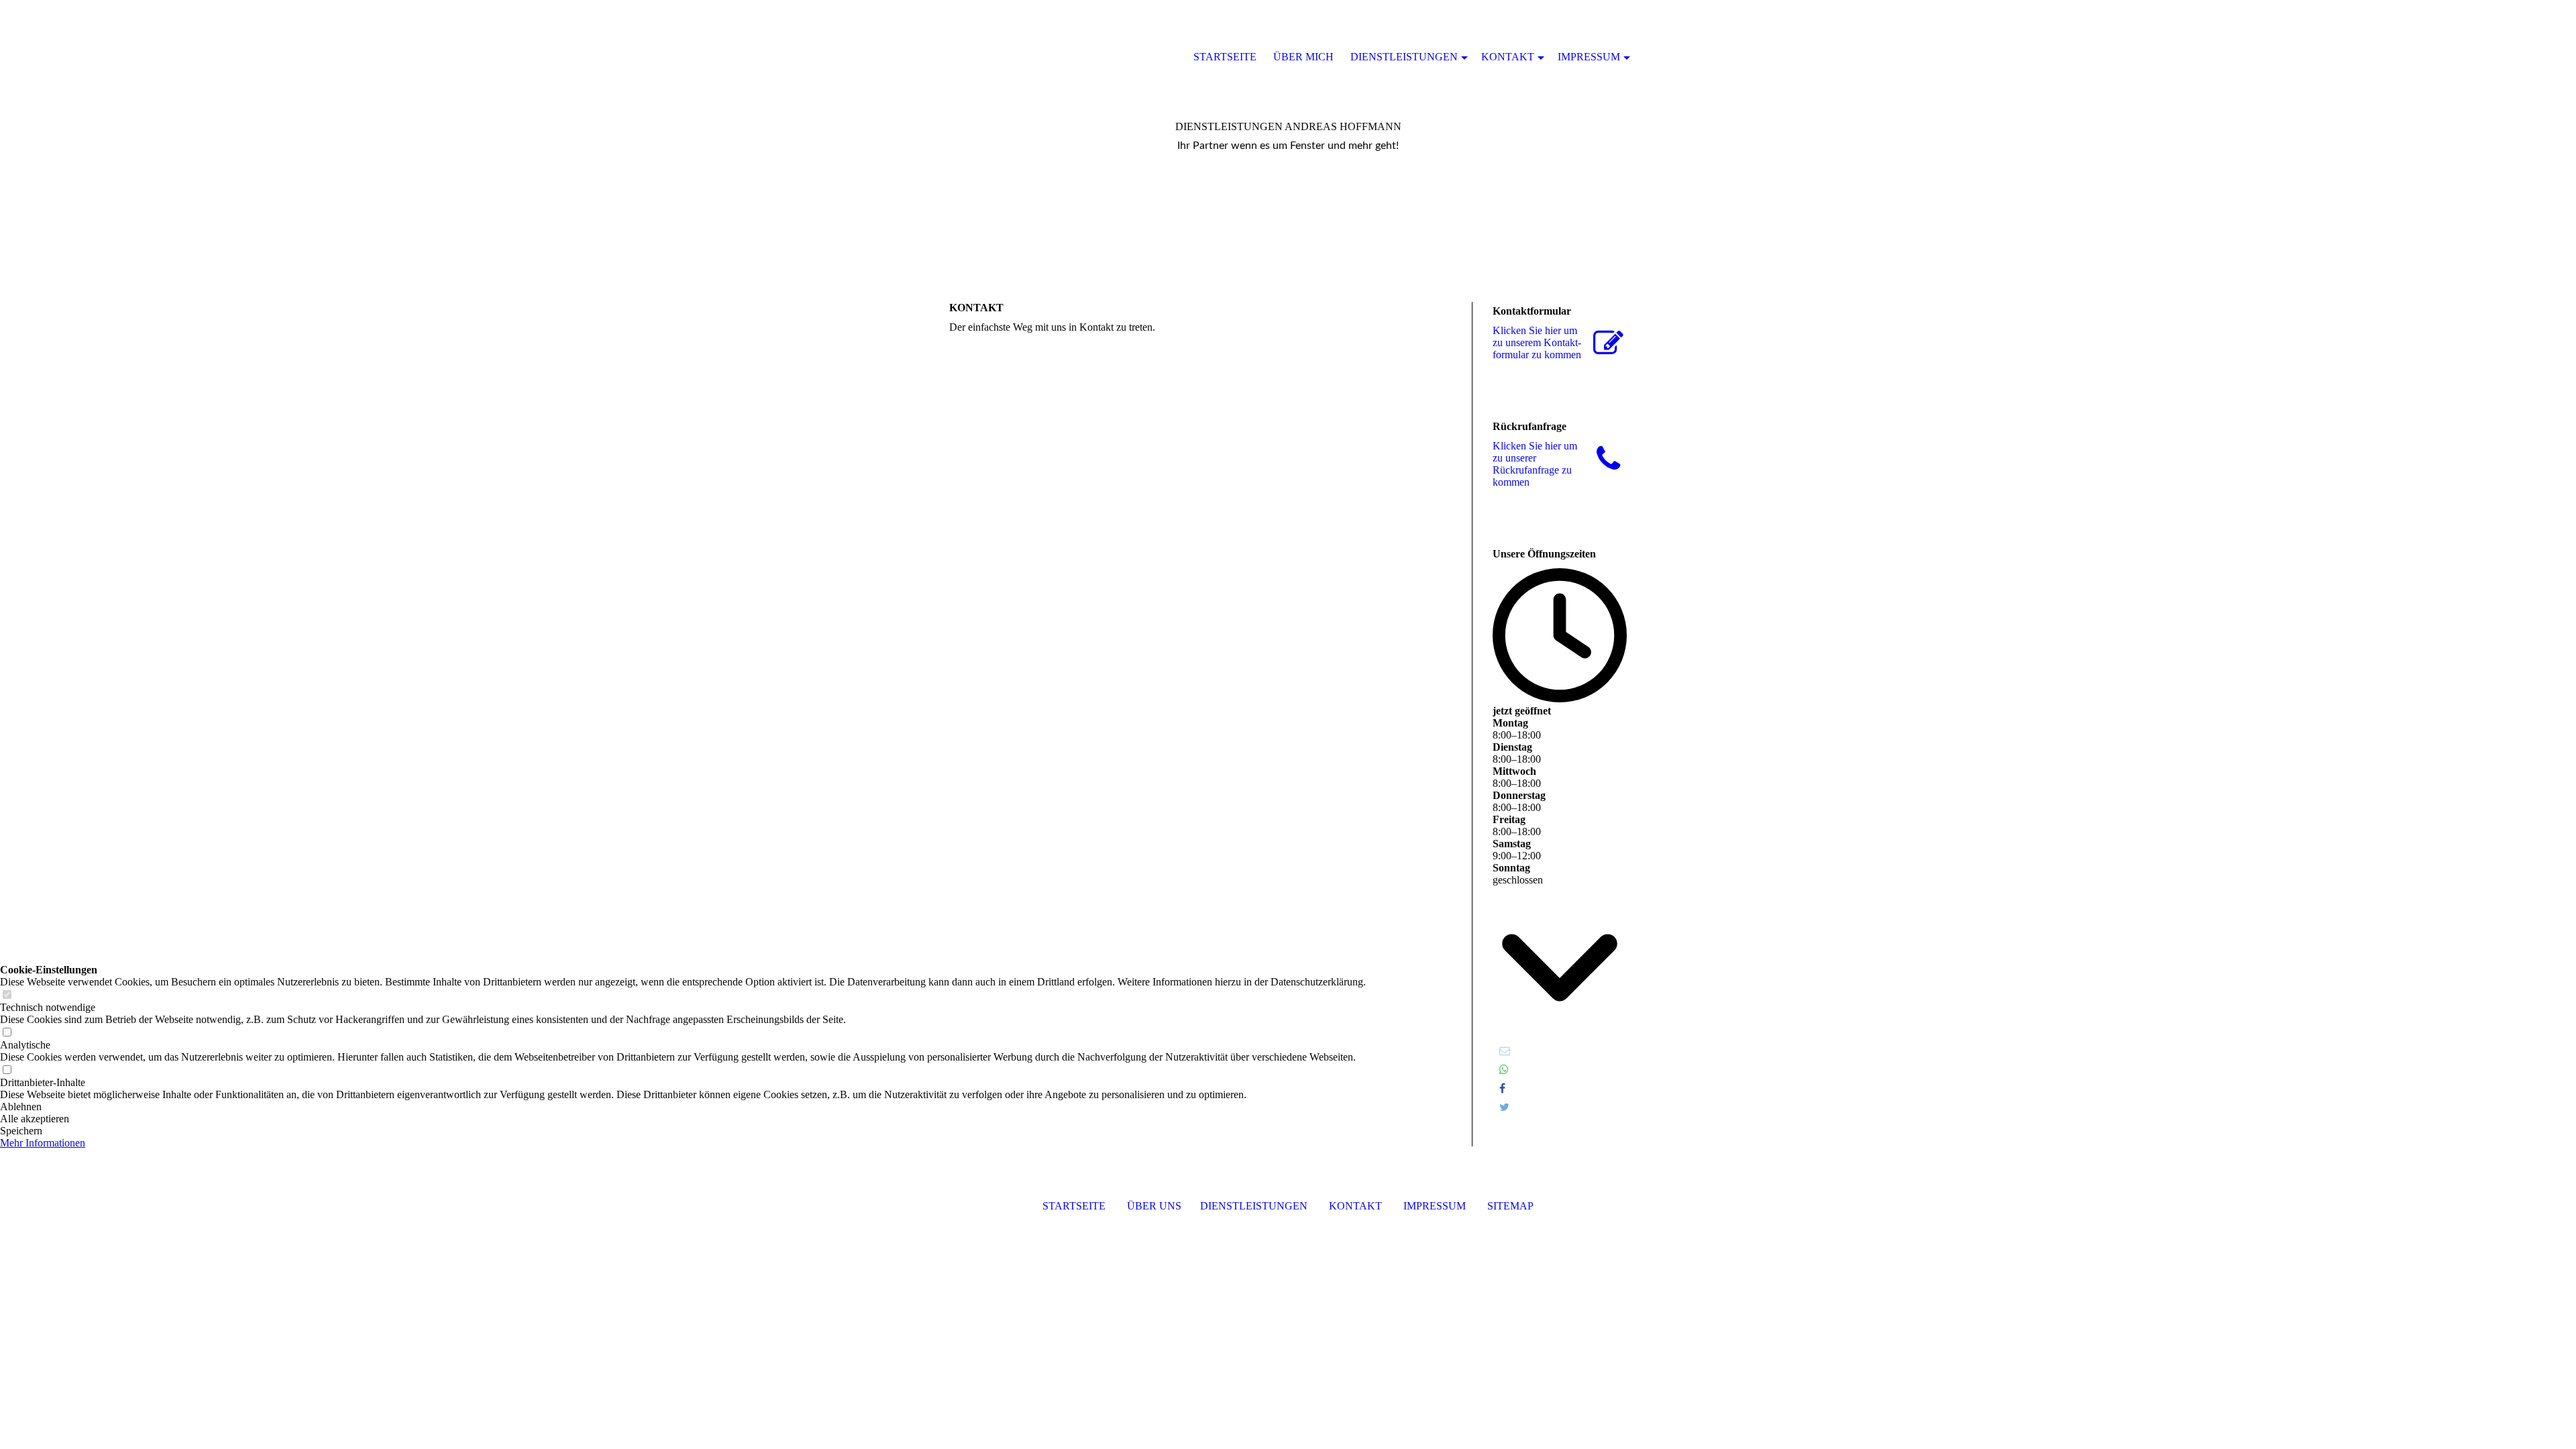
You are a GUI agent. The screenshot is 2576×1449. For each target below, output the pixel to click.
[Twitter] (1504, 1107)
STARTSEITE (1074, 1206)
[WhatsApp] (1504, 1070)
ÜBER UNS (1154, 1206)
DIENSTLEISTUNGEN (1254, 1206)
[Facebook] (1502, 1088)
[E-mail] (1505, 1051)
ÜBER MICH (1303, 57)
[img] (1013, 57)
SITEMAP (1510, 1206)
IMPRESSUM (1435, 1206)
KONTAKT (1355, 1206)
